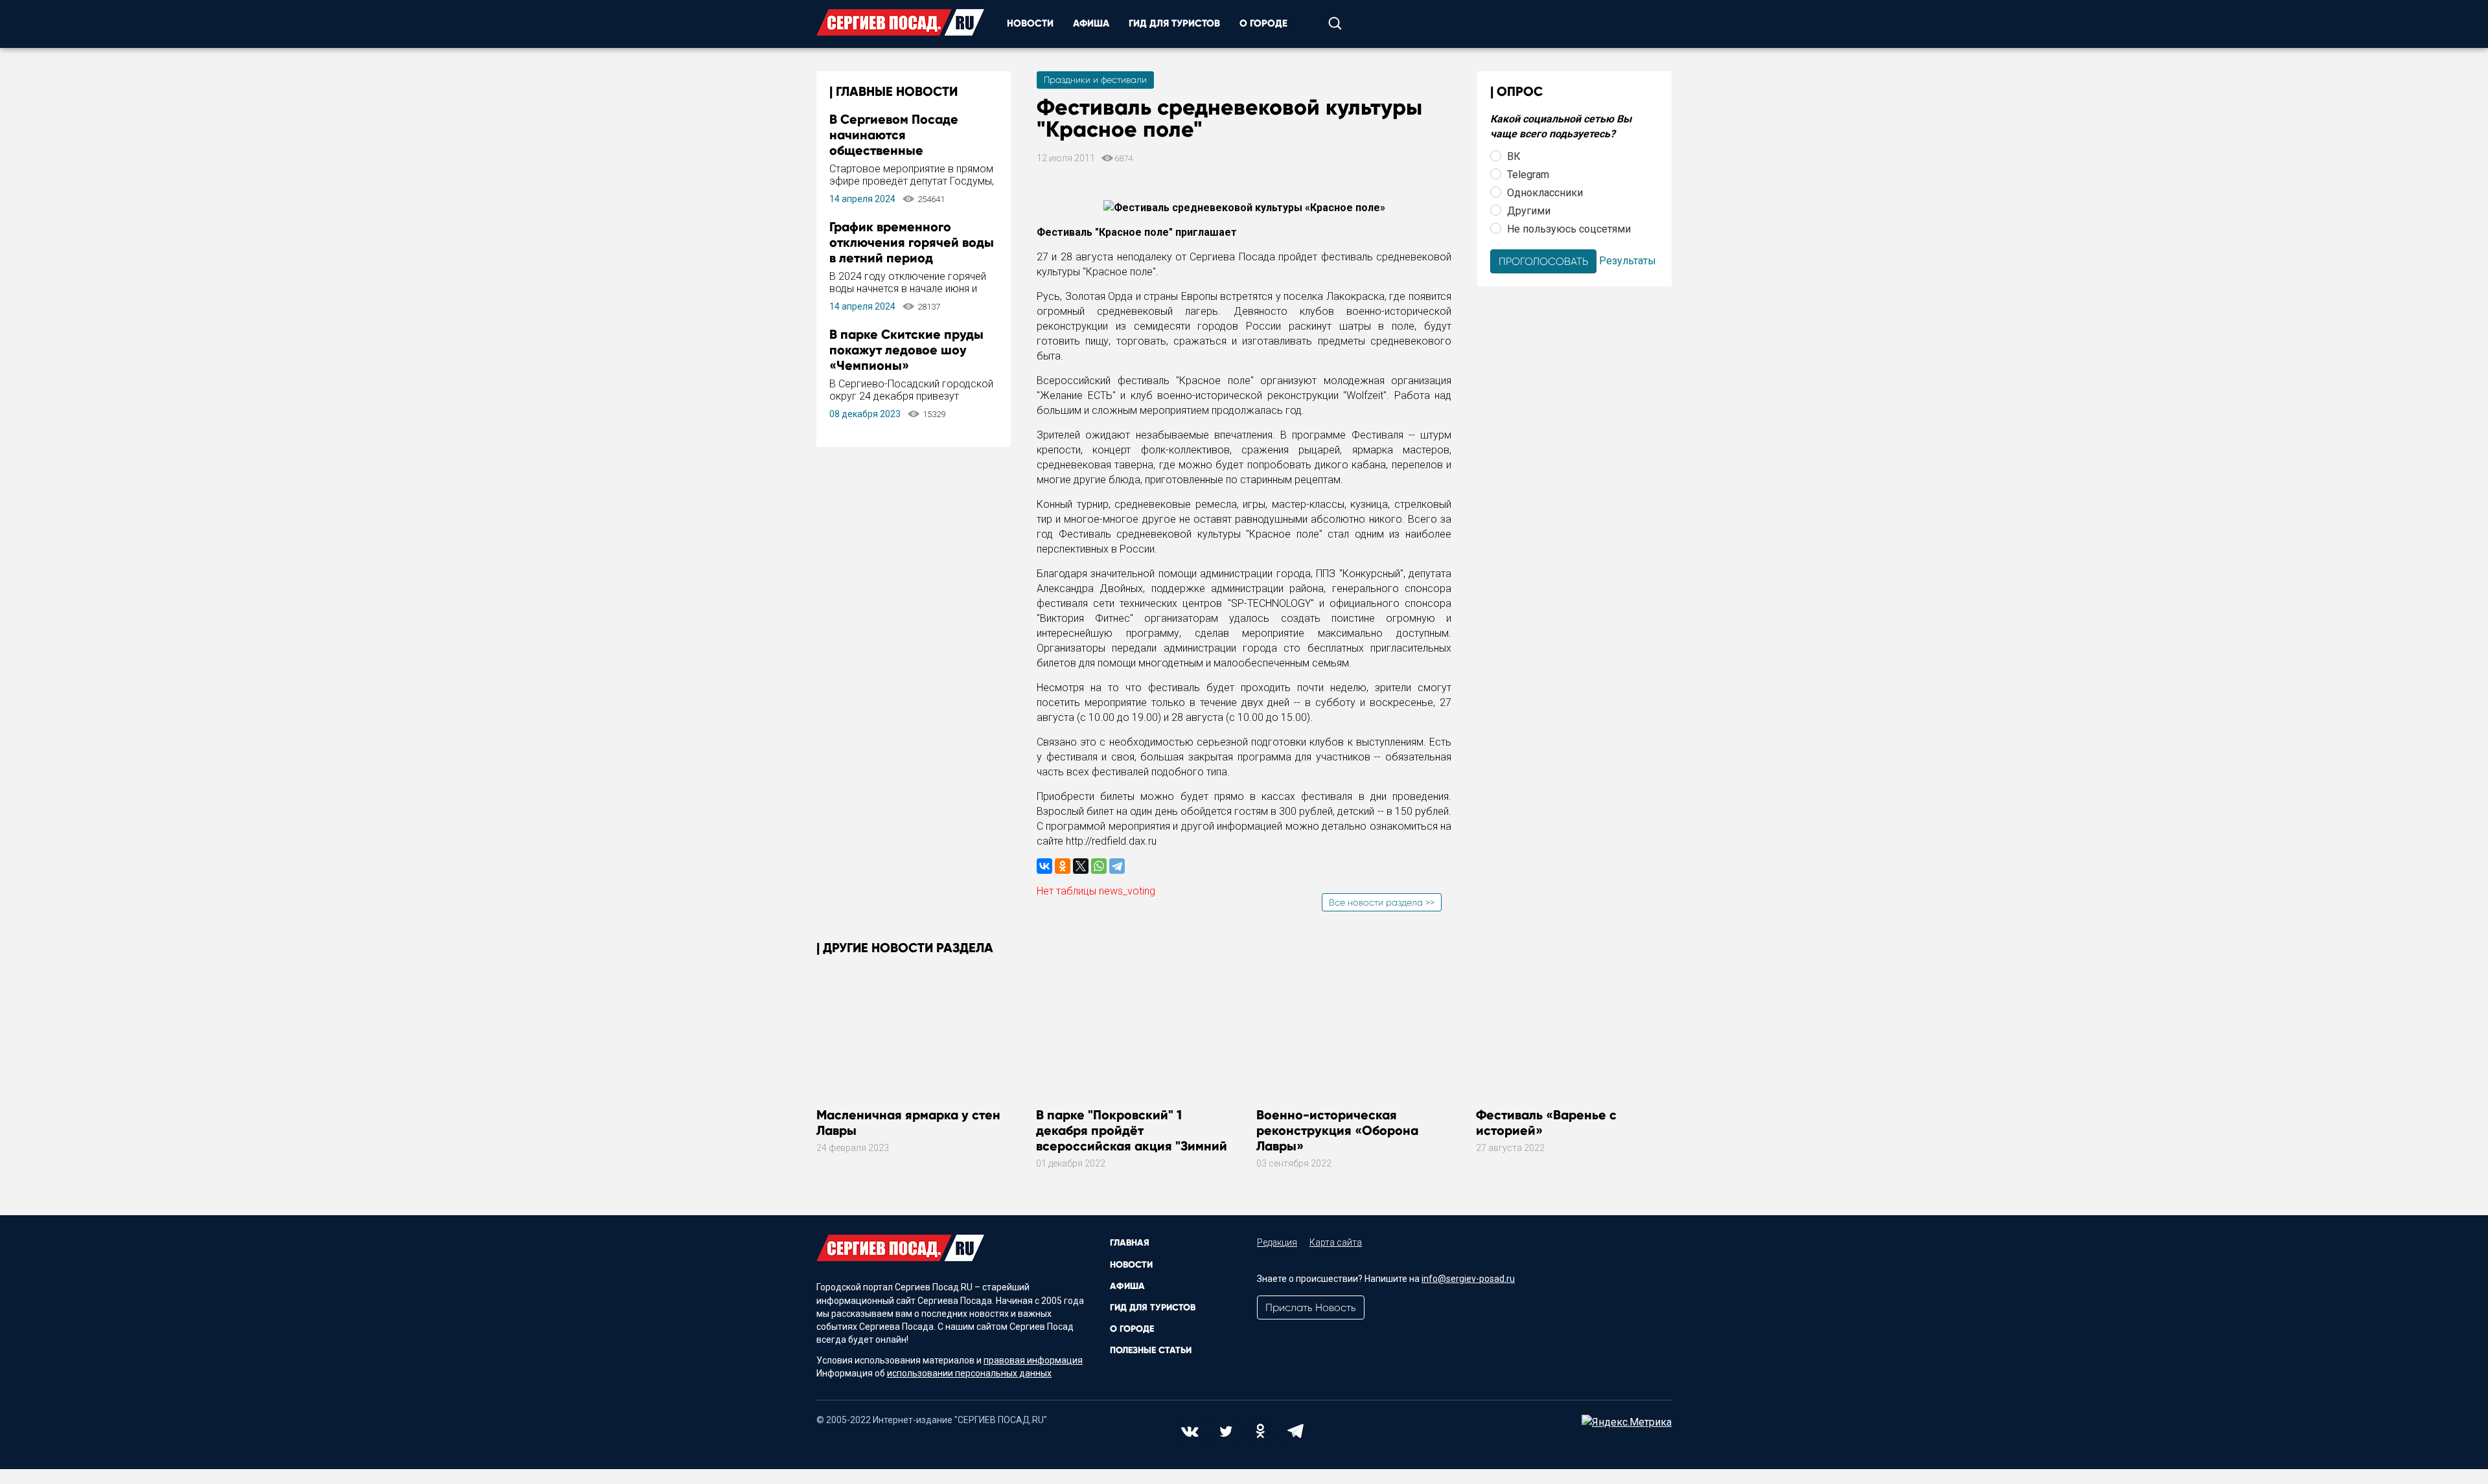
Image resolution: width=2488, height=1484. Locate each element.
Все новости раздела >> (1382, 902)
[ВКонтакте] (1044, 866)
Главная (1130, 1243)
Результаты (1628, 260)
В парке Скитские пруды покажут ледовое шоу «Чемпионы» (906, 350)
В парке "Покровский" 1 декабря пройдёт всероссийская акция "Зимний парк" (1132, 1138)
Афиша (1091, 23)
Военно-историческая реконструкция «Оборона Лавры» (1337, 1130)
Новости (1030, 23)
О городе (1263, 23)
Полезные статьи (1151, 1350)
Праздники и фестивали (1095, 80)
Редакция (1277, 1242)
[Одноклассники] (1063, 866)
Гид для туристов (1174, 23)
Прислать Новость (1311, 1307)
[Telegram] (1117, 866)
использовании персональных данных (969, 1373)
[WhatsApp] (1099, 866)
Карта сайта (1336, 1242)
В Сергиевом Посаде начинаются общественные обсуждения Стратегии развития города (902, 150)
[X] (1081, 866)
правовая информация (1033, 1360)
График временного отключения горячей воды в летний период (912, 242)
